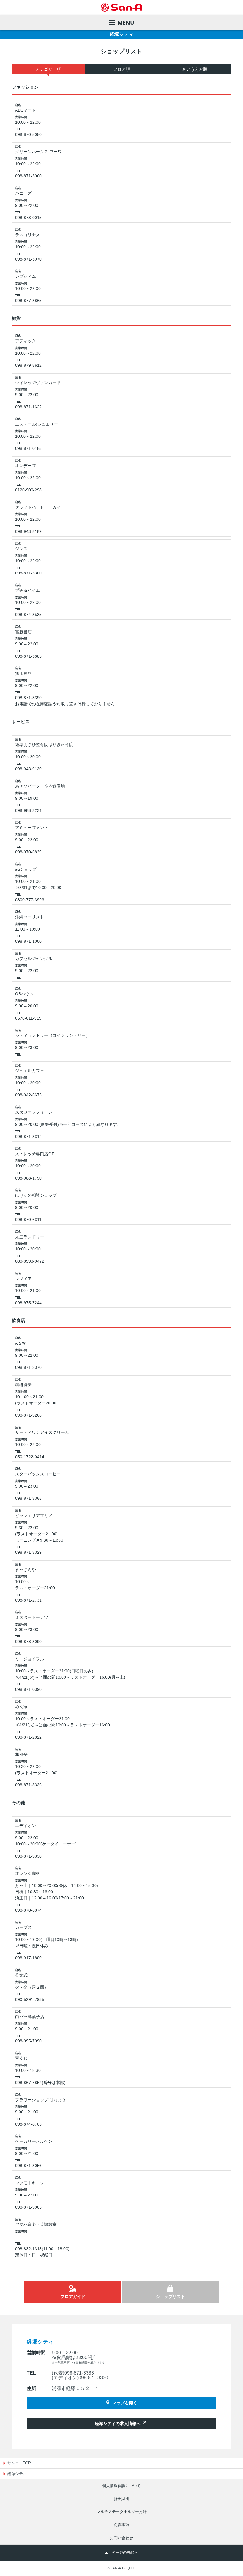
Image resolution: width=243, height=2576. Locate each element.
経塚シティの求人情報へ (118, 2423)
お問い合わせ (121, 2538)
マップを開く (125, 2403)
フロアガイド (73, 2296)
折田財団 (121, 2499)
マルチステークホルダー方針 (122, 2512)
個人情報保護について (121, 2486)
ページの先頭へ (125, 2552)
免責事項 (121, 2525)
